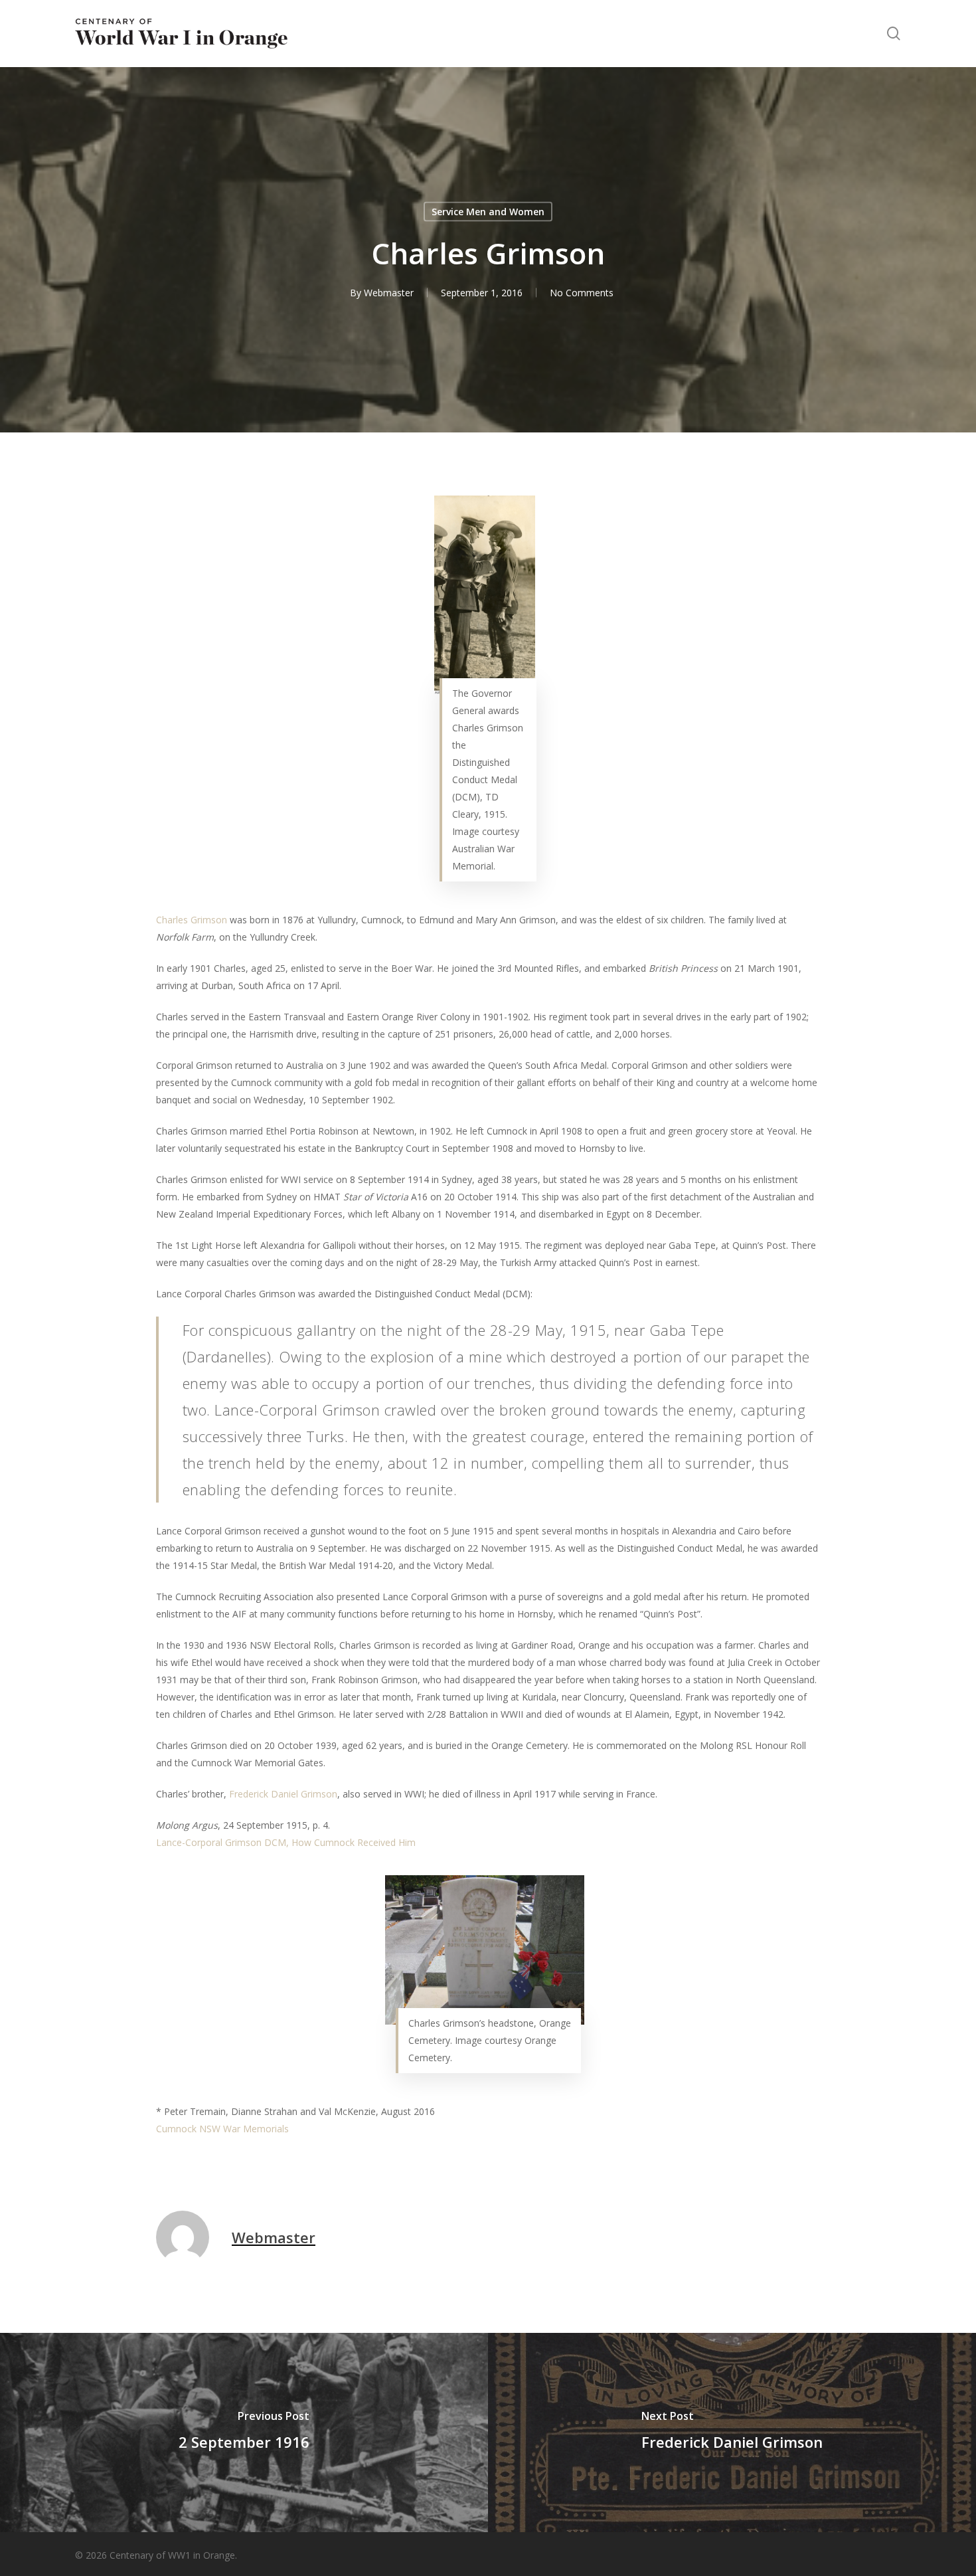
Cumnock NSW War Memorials (222, 2129)
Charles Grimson (192, 920)
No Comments (582, 293)
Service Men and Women (488, 212)
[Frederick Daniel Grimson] (732, 2433)
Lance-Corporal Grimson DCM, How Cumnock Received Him (286, 1842)
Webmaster (389, 293)
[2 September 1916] (244, 2433)
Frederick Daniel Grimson (283, 1794)
